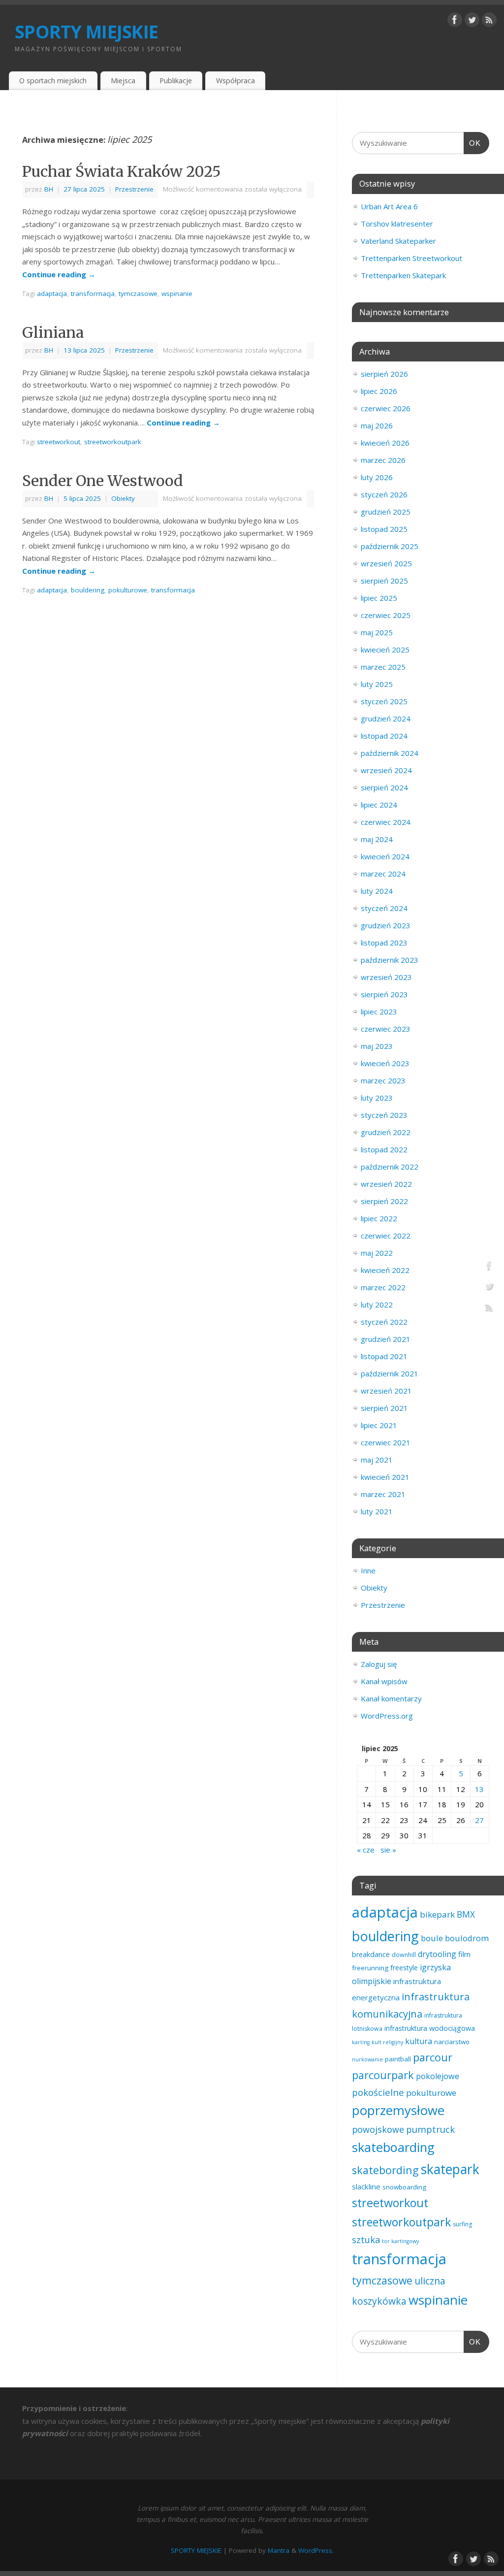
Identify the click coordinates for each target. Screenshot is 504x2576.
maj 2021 (377, 1460)
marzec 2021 (383, 1494)
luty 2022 (377, 1304)
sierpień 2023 (384, 994)
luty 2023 (377, 1098)
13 (479, 1789)
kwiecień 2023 (385, 1063)
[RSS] (489, 22)
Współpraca (236, 81)
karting (361, 2042)
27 (479, 1820)
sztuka (366, 2240)
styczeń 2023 (384, 1115)
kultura (419, 2041)
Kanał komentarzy (391, 1698)
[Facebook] (455, 22)
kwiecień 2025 (385, 650)
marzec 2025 (383, 667)
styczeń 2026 (384, 494)
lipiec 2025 (379, 598)
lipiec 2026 (379, 391)
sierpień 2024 (384, 787)
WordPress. (316, 2550)
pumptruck (430, 2129)
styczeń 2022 (384, 1322)
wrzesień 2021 (386, 1391)
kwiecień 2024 (385, 856)
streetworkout (59, 442)
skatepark (450, 2169)
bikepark (437, 1914)
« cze (366, 1850)
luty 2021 (377, 1511)
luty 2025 (377, 684)
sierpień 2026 (384, 374)
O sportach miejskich (53, 81)
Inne (368, 1570)
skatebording (385, 2170)
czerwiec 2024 (386, 822)
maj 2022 (377, 1253)
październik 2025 (390, 546)
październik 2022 (390, 1167)
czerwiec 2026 (386, 408)
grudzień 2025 (386, 512)
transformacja (93, 293)
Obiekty (123, 498)
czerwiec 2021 (386, 1442)
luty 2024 (377, 891)
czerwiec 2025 (386, 615)
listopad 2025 (384, 529)
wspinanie (177, 293)
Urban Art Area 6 (389, 206)
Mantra (279, 2550)
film (464, 1954)
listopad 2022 (384, 1149)
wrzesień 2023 (386, 977)
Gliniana (53, 332)
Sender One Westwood (103, 481)
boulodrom (467, 1938)
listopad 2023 (384, 943)
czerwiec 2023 (386, 1029)
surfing (462, 2224)
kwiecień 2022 (385, 1270)
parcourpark (383, 2075)
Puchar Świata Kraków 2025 (122, 171)
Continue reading (59, 274)
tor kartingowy (400, 2241)
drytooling (437, 1954)
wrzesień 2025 (386, 563)
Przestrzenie (134, 189)
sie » (388, 1850)
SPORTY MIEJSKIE (86, 32)
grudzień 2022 (386, 1132)
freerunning (370, 1968)
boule (432, 1938)
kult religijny (387, 2042)
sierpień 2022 (384, 1201)
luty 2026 (377, 477)
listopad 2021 (384, 1356)
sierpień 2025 (384, 581)
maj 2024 (377, 839)
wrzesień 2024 (386, 770)
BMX (466, 1914)
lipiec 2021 (379, 1425)
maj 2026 (377, 425)
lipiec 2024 (379, 805)
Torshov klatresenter (397, 224)
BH (49, 189)
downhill (404, 1955)
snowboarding (404, 2187)
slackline (366, 2186)
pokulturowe (128, 590)
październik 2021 (390, 1373)
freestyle (404, 1968)
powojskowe (378, 2129)
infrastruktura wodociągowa (430, 2028)
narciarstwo (452, 2042)
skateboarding (393, 2147)
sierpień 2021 (384, 1408)
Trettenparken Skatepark (403, 275)
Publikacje (176, 81)
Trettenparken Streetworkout (411, 258)
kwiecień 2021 (385, 1477)
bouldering (88, 590)
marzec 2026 (383, 460)
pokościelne (378, 2092)
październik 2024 (390, 753)
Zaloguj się (379, 1664)
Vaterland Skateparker (398, 241)
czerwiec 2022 (386, 1236)
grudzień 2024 (386, 718)
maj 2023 (377, 1046)
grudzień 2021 (386, 1339)
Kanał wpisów (384, 1681)
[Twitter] (472, 22)
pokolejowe (438, 2076)
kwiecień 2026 (385, 443)
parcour (433, 2057)
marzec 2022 (383, 1287)
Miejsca (123, 81)
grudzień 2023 (386, 925)
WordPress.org (387, 1716)
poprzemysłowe (398, 2110)
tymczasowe (138, 293)
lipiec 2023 (379, 1011)
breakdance (371, 1954)
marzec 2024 (383, 874)
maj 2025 (377, 632)
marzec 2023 (383, 1080)
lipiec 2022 (379, 1218)
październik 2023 (390, 960)
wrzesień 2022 (386, 1184)
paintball (398, 2059)
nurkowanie (367, 2059)
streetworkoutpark (113, 442)
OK (472, 143)
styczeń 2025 (384, 701)
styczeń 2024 (384, 908)
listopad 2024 (384, 736)
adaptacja (52, 293)
